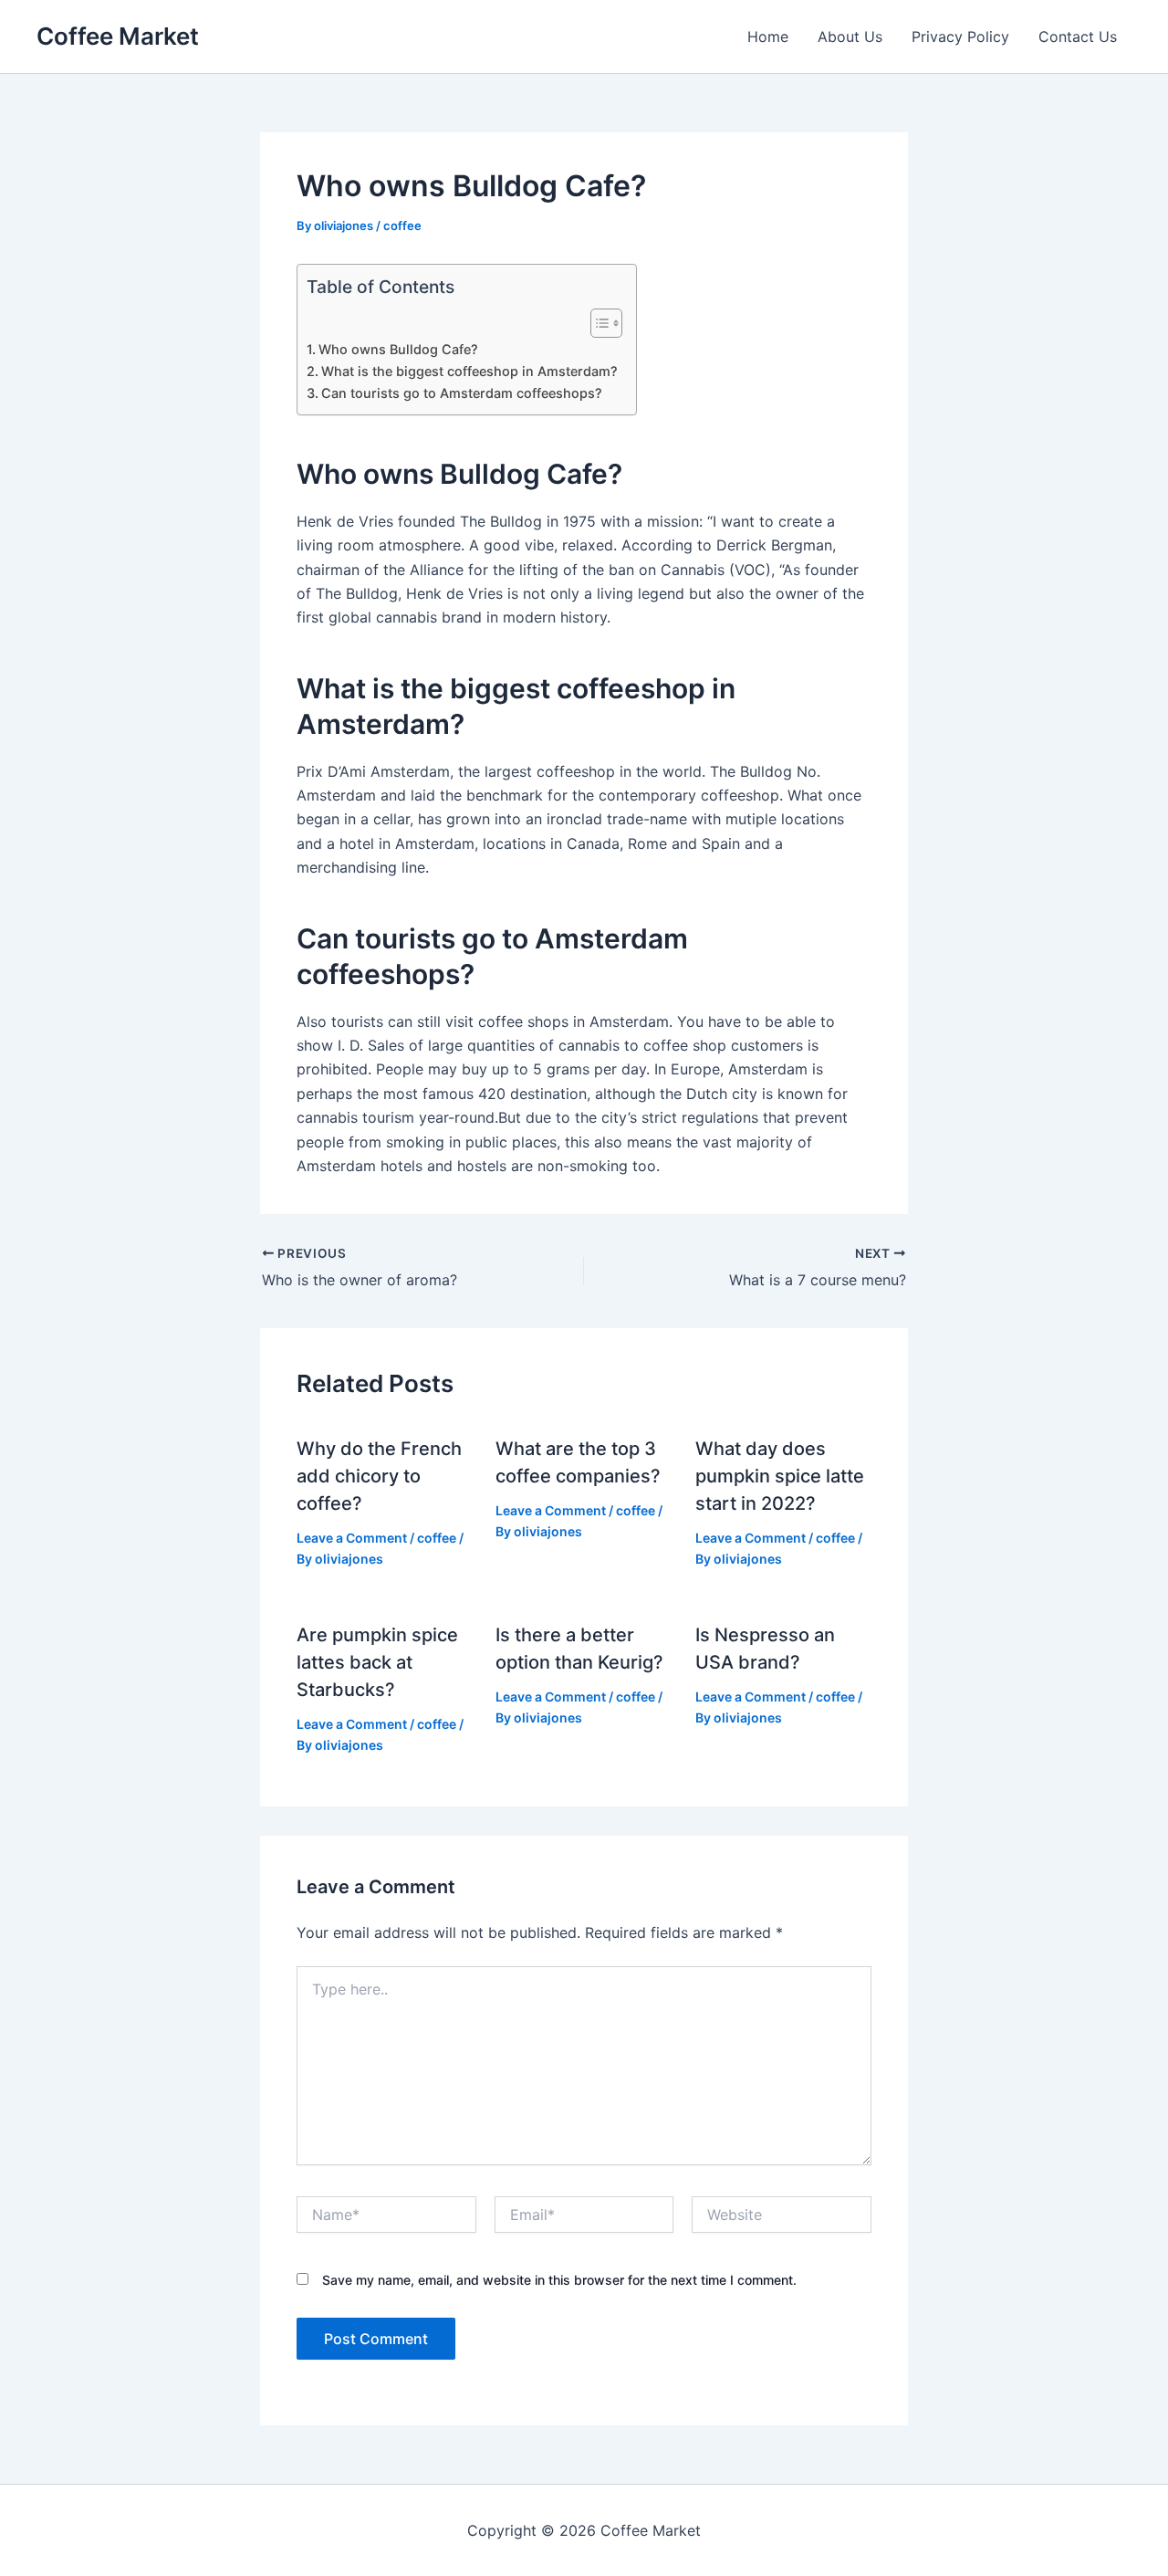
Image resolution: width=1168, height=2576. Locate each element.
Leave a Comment (352, 1538)
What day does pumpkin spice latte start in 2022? (780, 1476)
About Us (850, 37)
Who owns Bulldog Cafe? (398, 349)
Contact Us (1078, 37)
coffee (402, 225)
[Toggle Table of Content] (597, 323)
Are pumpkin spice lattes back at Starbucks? (377, 1662)
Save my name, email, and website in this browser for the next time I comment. (559, 2280)
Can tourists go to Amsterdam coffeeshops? (462, 393)
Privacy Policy (960, 37)
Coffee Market (118, 36)
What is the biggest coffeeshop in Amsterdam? (469, 371)
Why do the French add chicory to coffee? (379, 1476)
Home (768, 37)
